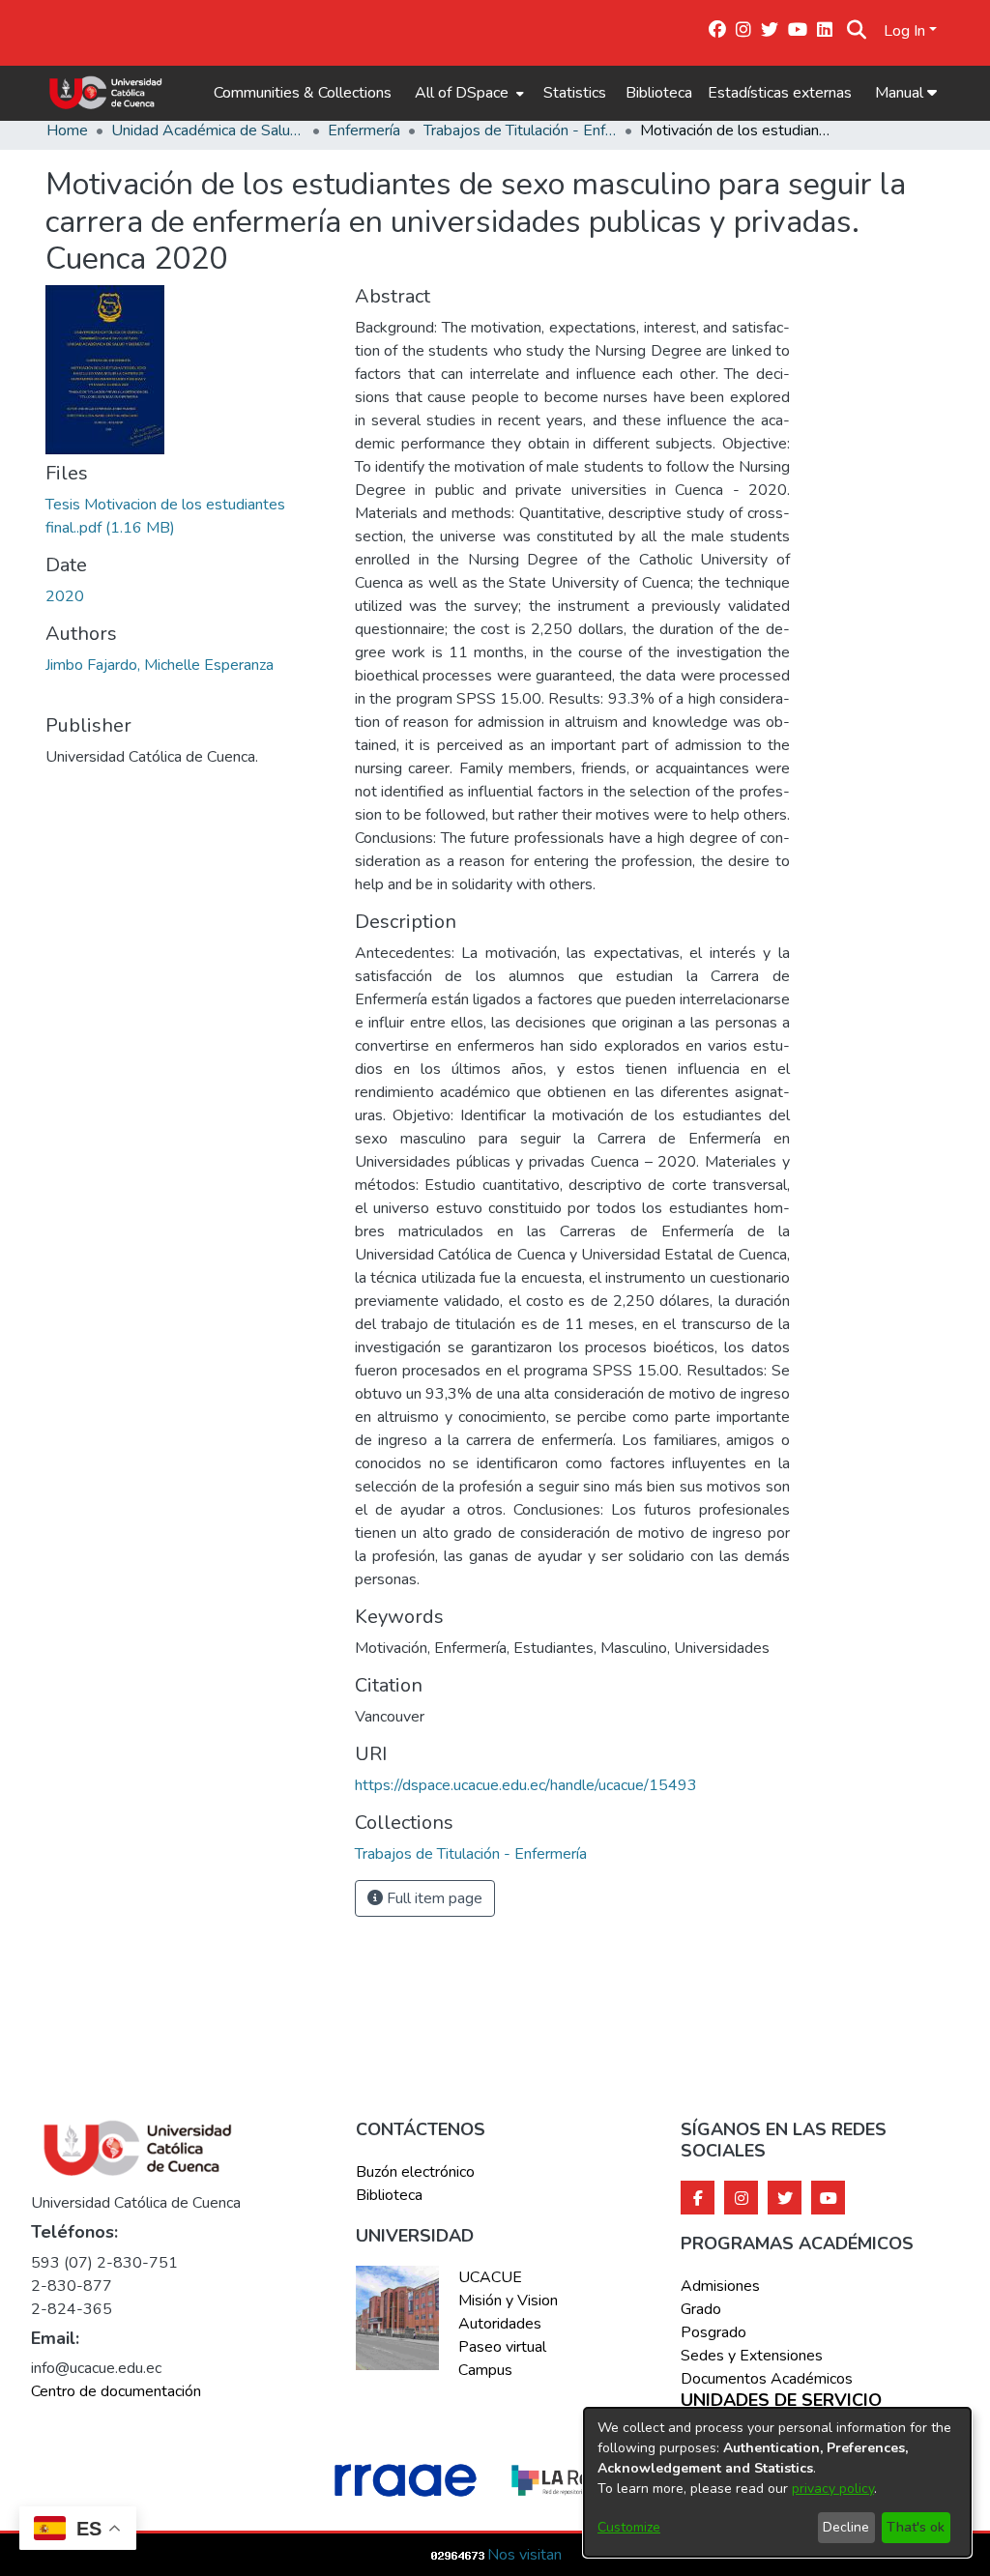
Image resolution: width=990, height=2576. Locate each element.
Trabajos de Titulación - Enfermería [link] (520, 130)
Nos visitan (524, 2555)
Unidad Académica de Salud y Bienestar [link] (208, 130)
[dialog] (777, 2482)
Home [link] (67, 130)
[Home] (106, 93)
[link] (471, 1854)
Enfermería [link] (364, 130)
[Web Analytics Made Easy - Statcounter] (458, 2555)
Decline (846, 2527)
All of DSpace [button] (462, 93)
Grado (701, 2309)
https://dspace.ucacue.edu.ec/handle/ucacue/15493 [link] (526, 1785)
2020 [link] (65, 596)
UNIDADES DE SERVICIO (781, 2401)
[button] (856, 31)
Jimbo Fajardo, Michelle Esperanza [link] (160, 665)
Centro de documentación (116, 2391)
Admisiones (720, 2286)
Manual (901, 93)
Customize (629, 2527)
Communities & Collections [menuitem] (303, 93)
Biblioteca (659, 93)
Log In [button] (906, 31)
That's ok (916, 2527)
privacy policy (833, 2489)
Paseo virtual (502, 2347)
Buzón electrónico (415, 2172)
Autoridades (500, 2324)
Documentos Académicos (767, 2379)
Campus (485, 2370)
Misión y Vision (508, 2301)
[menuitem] (467, 93)
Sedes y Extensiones (752, 2356)
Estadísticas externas (780, 93)
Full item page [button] (433, 1898)
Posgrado (713, 2332)
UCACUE (490, 2277)
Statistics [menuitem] (575, 93)
